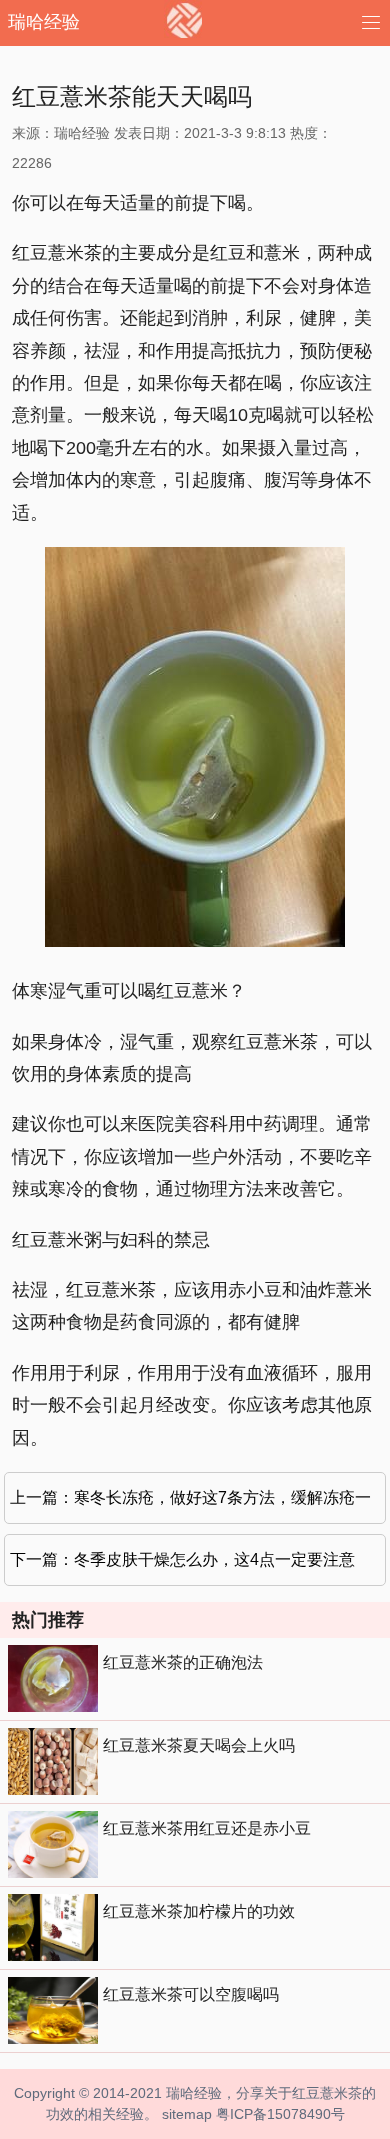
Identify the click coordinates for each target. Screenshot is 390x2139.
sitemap (187, 2114)
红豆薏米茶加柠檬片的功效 (199, 1911)
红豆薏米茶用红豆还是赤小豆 (207, 1828)
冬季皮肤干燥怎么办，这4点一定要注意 (214, 1559)
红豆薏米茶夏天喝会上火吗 (199, 1745)
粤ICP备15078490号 (280, 2114)
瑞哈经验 (44, 22)
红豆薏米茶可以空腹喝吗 (191, 1994)
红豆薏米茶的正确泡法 (183, 1662)
